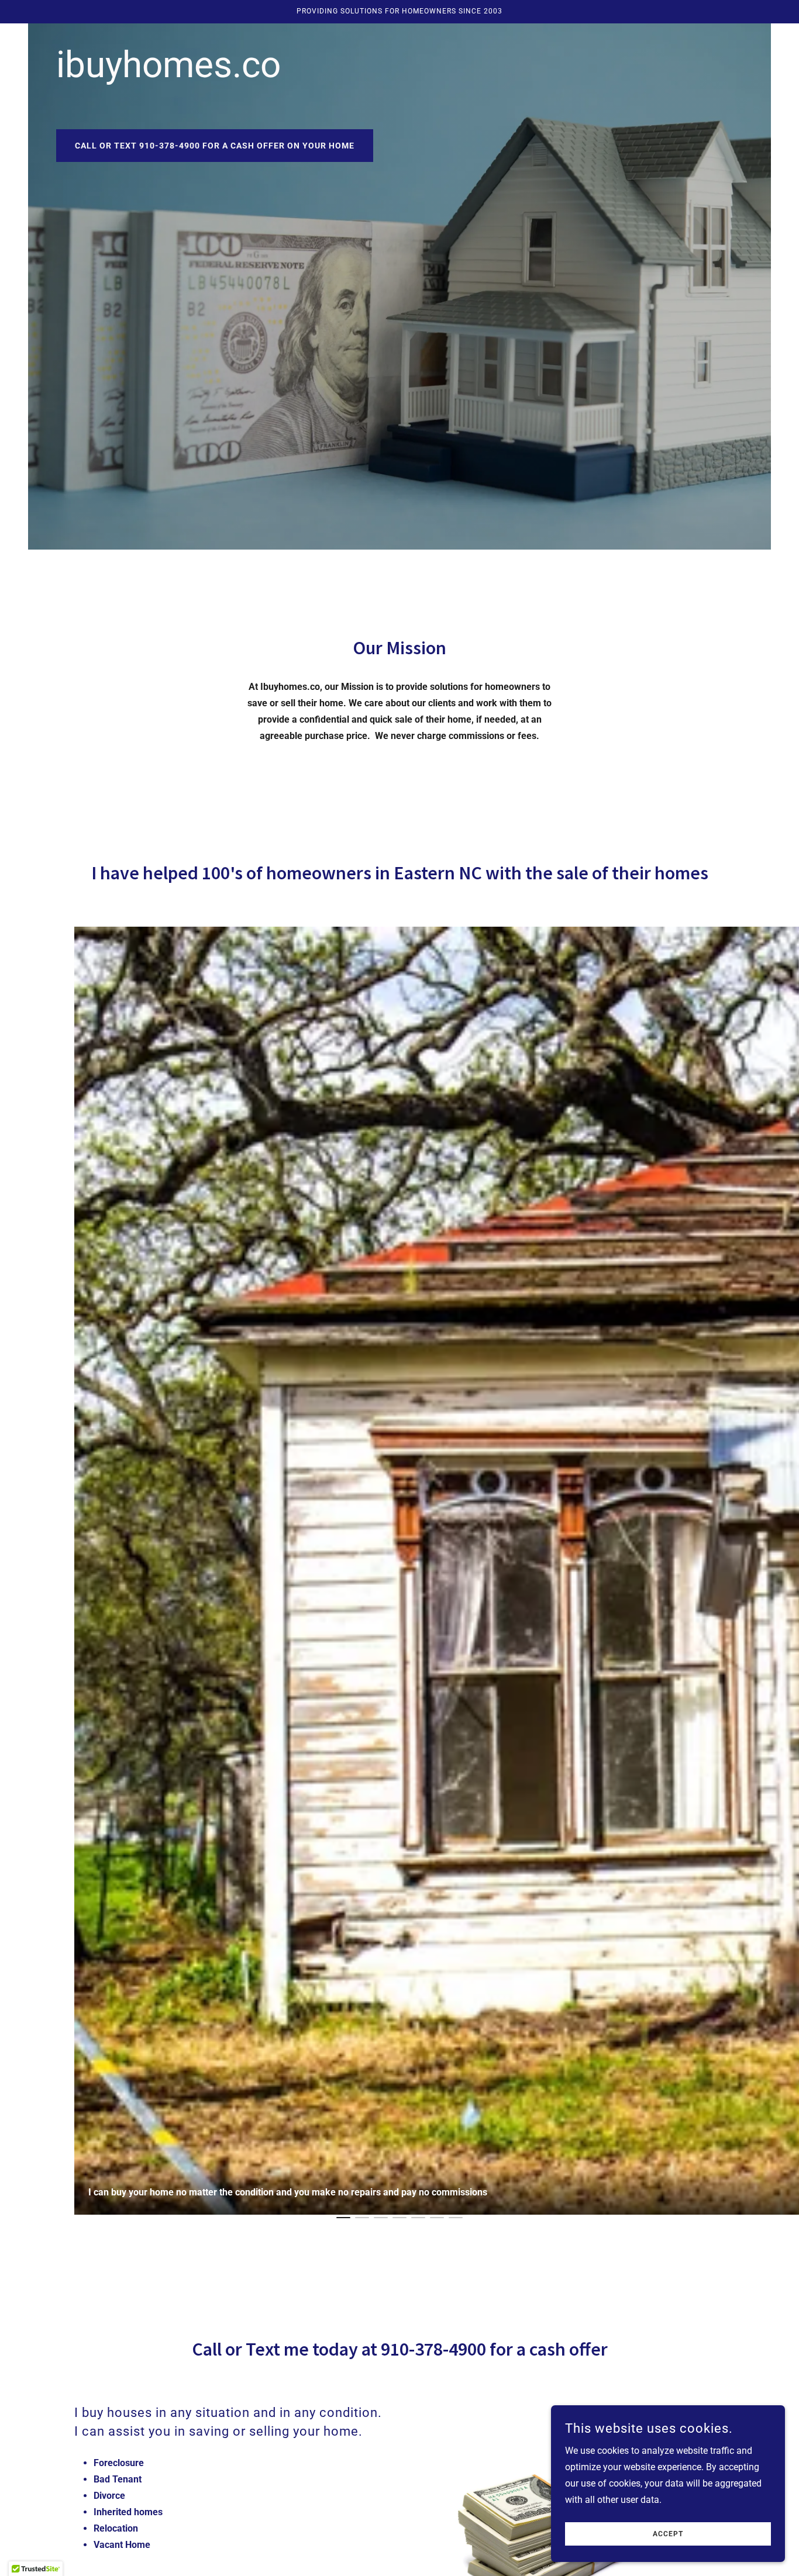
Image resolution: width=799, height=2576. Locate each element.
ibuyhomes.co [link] (168, 65)
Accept (668, 2534)
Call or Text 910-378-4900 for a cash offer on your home (215, 146)
